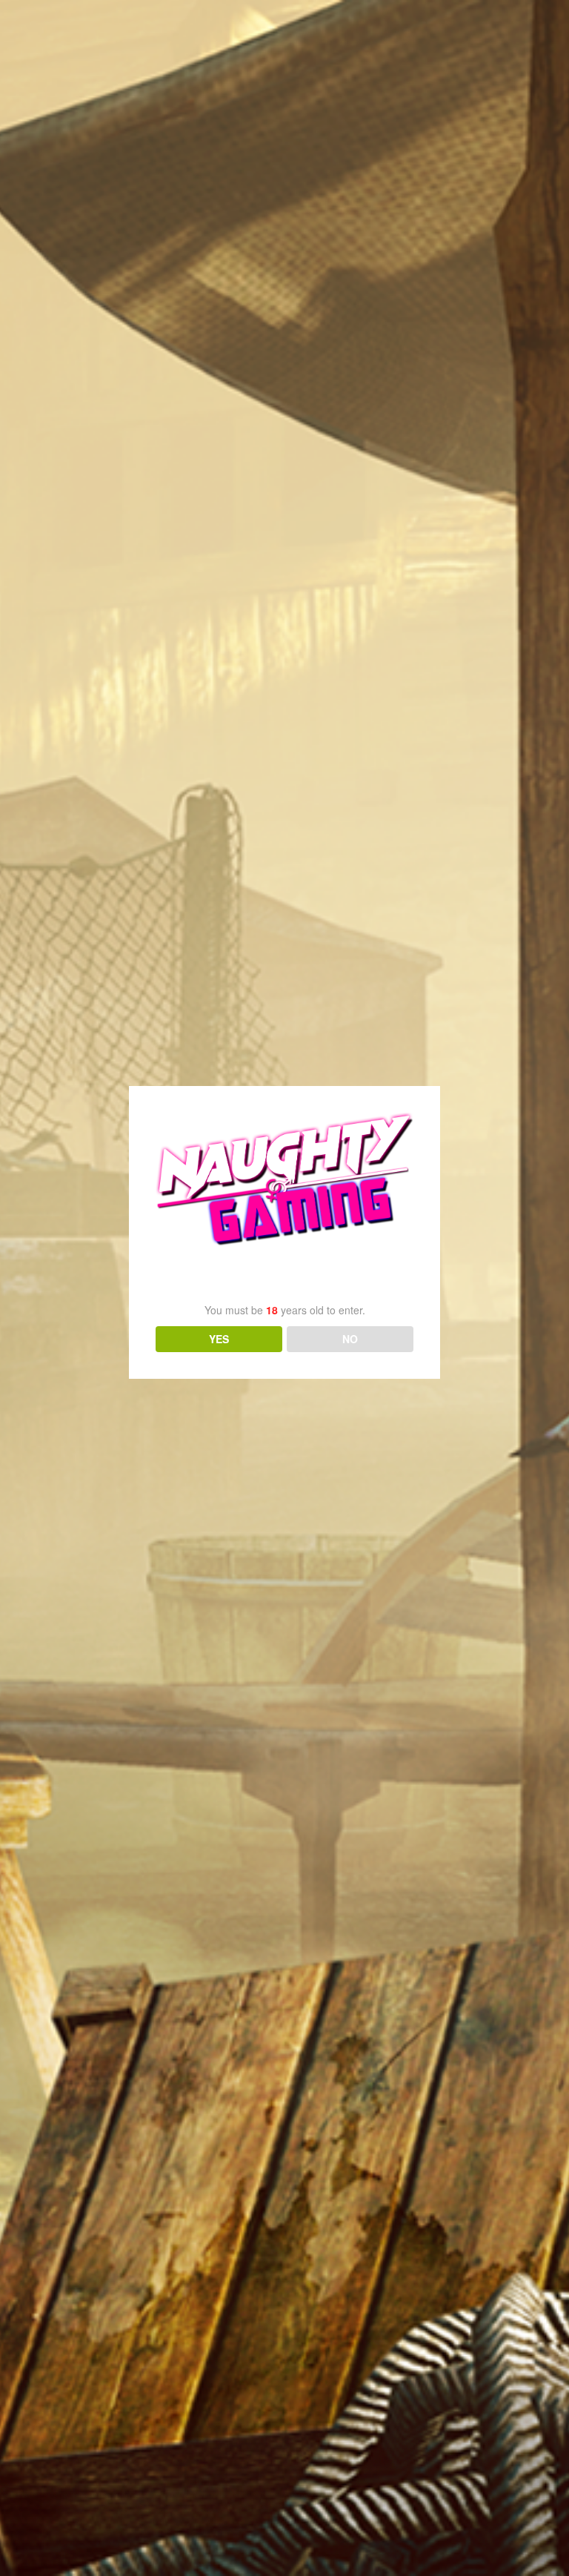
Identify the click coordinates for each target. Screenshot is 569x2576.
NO (350, 1339)
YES (219, 1339)
